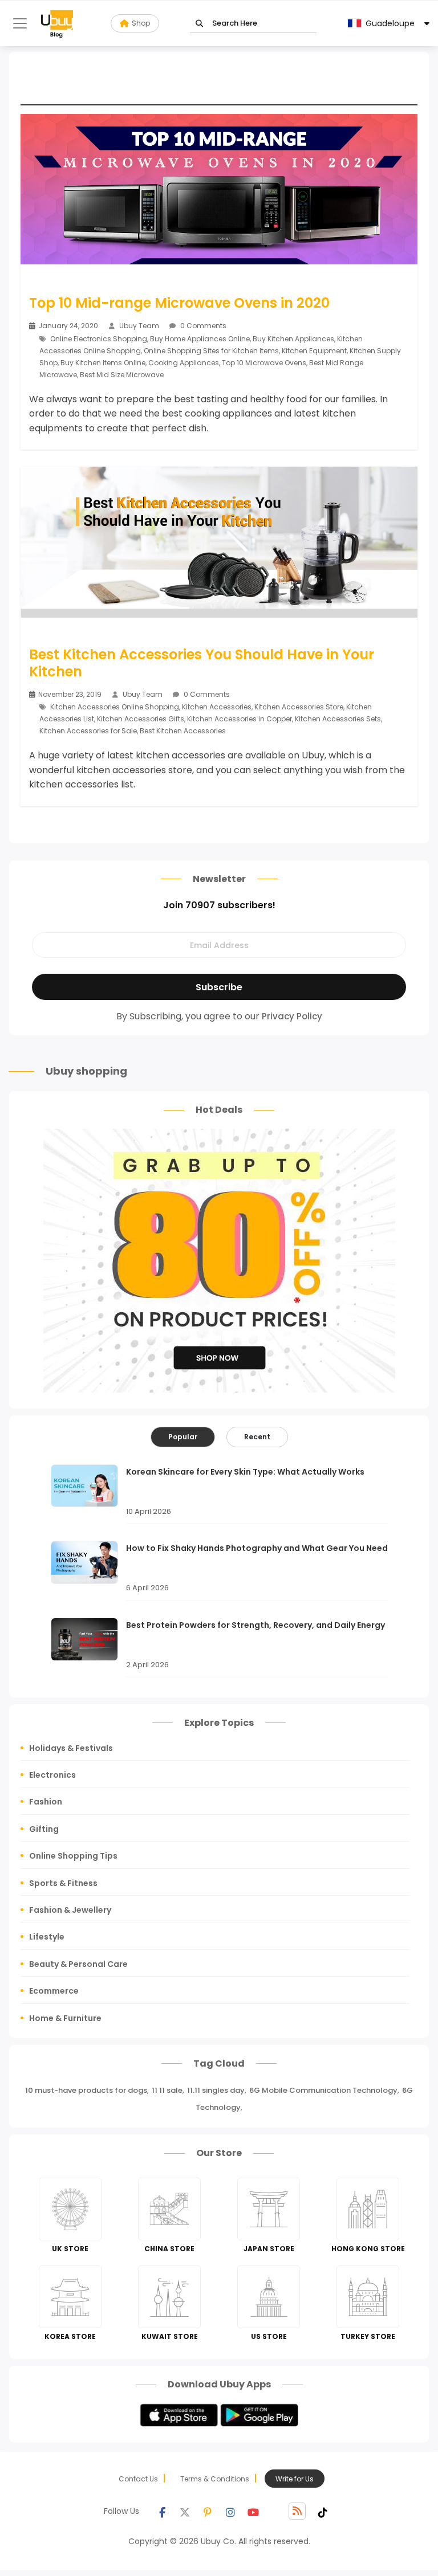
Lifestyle (47, 1937)
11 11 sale (167, 2090)
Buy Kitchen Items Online (103, 363)
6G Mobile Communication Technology (323, 2090)
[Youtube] (253, 2511)
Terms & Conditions (215, 2479)
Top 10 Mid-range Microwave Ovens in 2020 (179, 303)
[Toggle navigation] (20, 23)
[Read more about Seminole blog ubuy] (57, 23)
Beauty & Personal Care (78, 1964)
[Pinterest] (208, 2511)
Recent (257, 1437)
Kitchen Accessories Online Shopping (115, 707)
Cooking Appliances (184, 363)
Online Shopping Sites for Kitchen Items (211, 351)
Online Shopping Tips (73, 1856)
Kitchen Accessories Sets (338, 719)
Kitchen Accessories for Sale (88, 731)
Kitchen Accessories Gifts (141, 719)
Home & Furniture (65, 2018)
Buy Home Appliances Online (200, 339)
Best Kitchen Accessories (183, 731)
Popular (183, 1437)
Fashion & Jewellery (70, 1910)
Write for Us (295, 2479)
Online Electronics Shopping (99, 339)
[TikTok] (323, 2511)
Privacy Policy (292, 1016)
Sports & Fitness (63, 1883)
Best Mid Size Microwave (122, 375)
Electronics (52, 1775)
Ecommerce (54, 1991)
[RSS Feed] (297, 2511)
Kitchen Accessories (217, 707)
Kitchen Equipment (314, 351)
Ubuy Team (139, 326)
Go (199, 24)
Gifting (44, 1829)
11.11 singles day (216, 2090)
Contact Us (138, 2479)
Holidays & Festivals (71, 1748)
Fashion (46, 1802)
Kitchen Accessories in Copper (240, 719)
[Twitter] (185, 2511)
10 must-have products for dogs (86, 2090)
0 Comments (202, 326)
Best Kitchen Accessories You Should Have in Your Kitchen (202, 663)
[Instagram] (230, 2511)
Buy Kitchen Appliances (293, 339)
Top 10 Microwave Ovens (264, 363)
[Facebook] (162, 2511)
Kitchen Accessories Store (299, 707)
